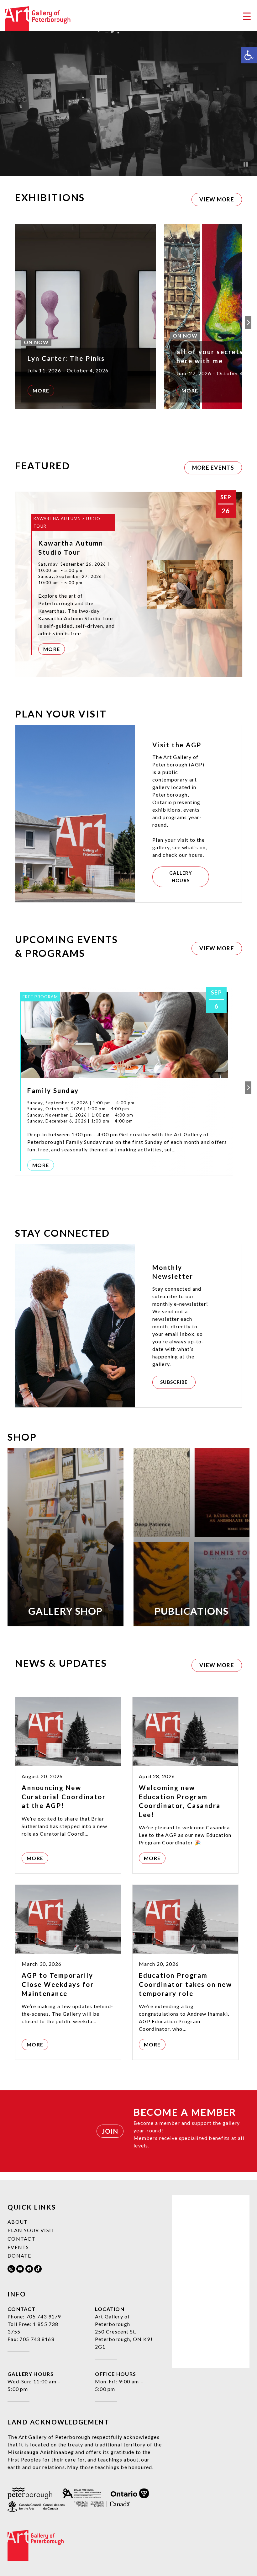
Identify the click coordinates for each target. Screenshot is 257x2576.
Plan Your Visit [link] (31, 2230)
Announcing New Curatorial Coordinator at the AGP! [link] (64, 1797)
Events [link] (18, 2247)
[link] (249, 55)
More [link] (41, 390)
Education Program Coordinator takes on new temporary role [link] (185, 1984)
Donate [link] (19, 2256)
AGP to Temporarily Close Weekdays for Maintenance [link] (58, 1984)
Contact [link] (21, 2239)
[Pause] (246, 164)
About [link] (18, 2222)
